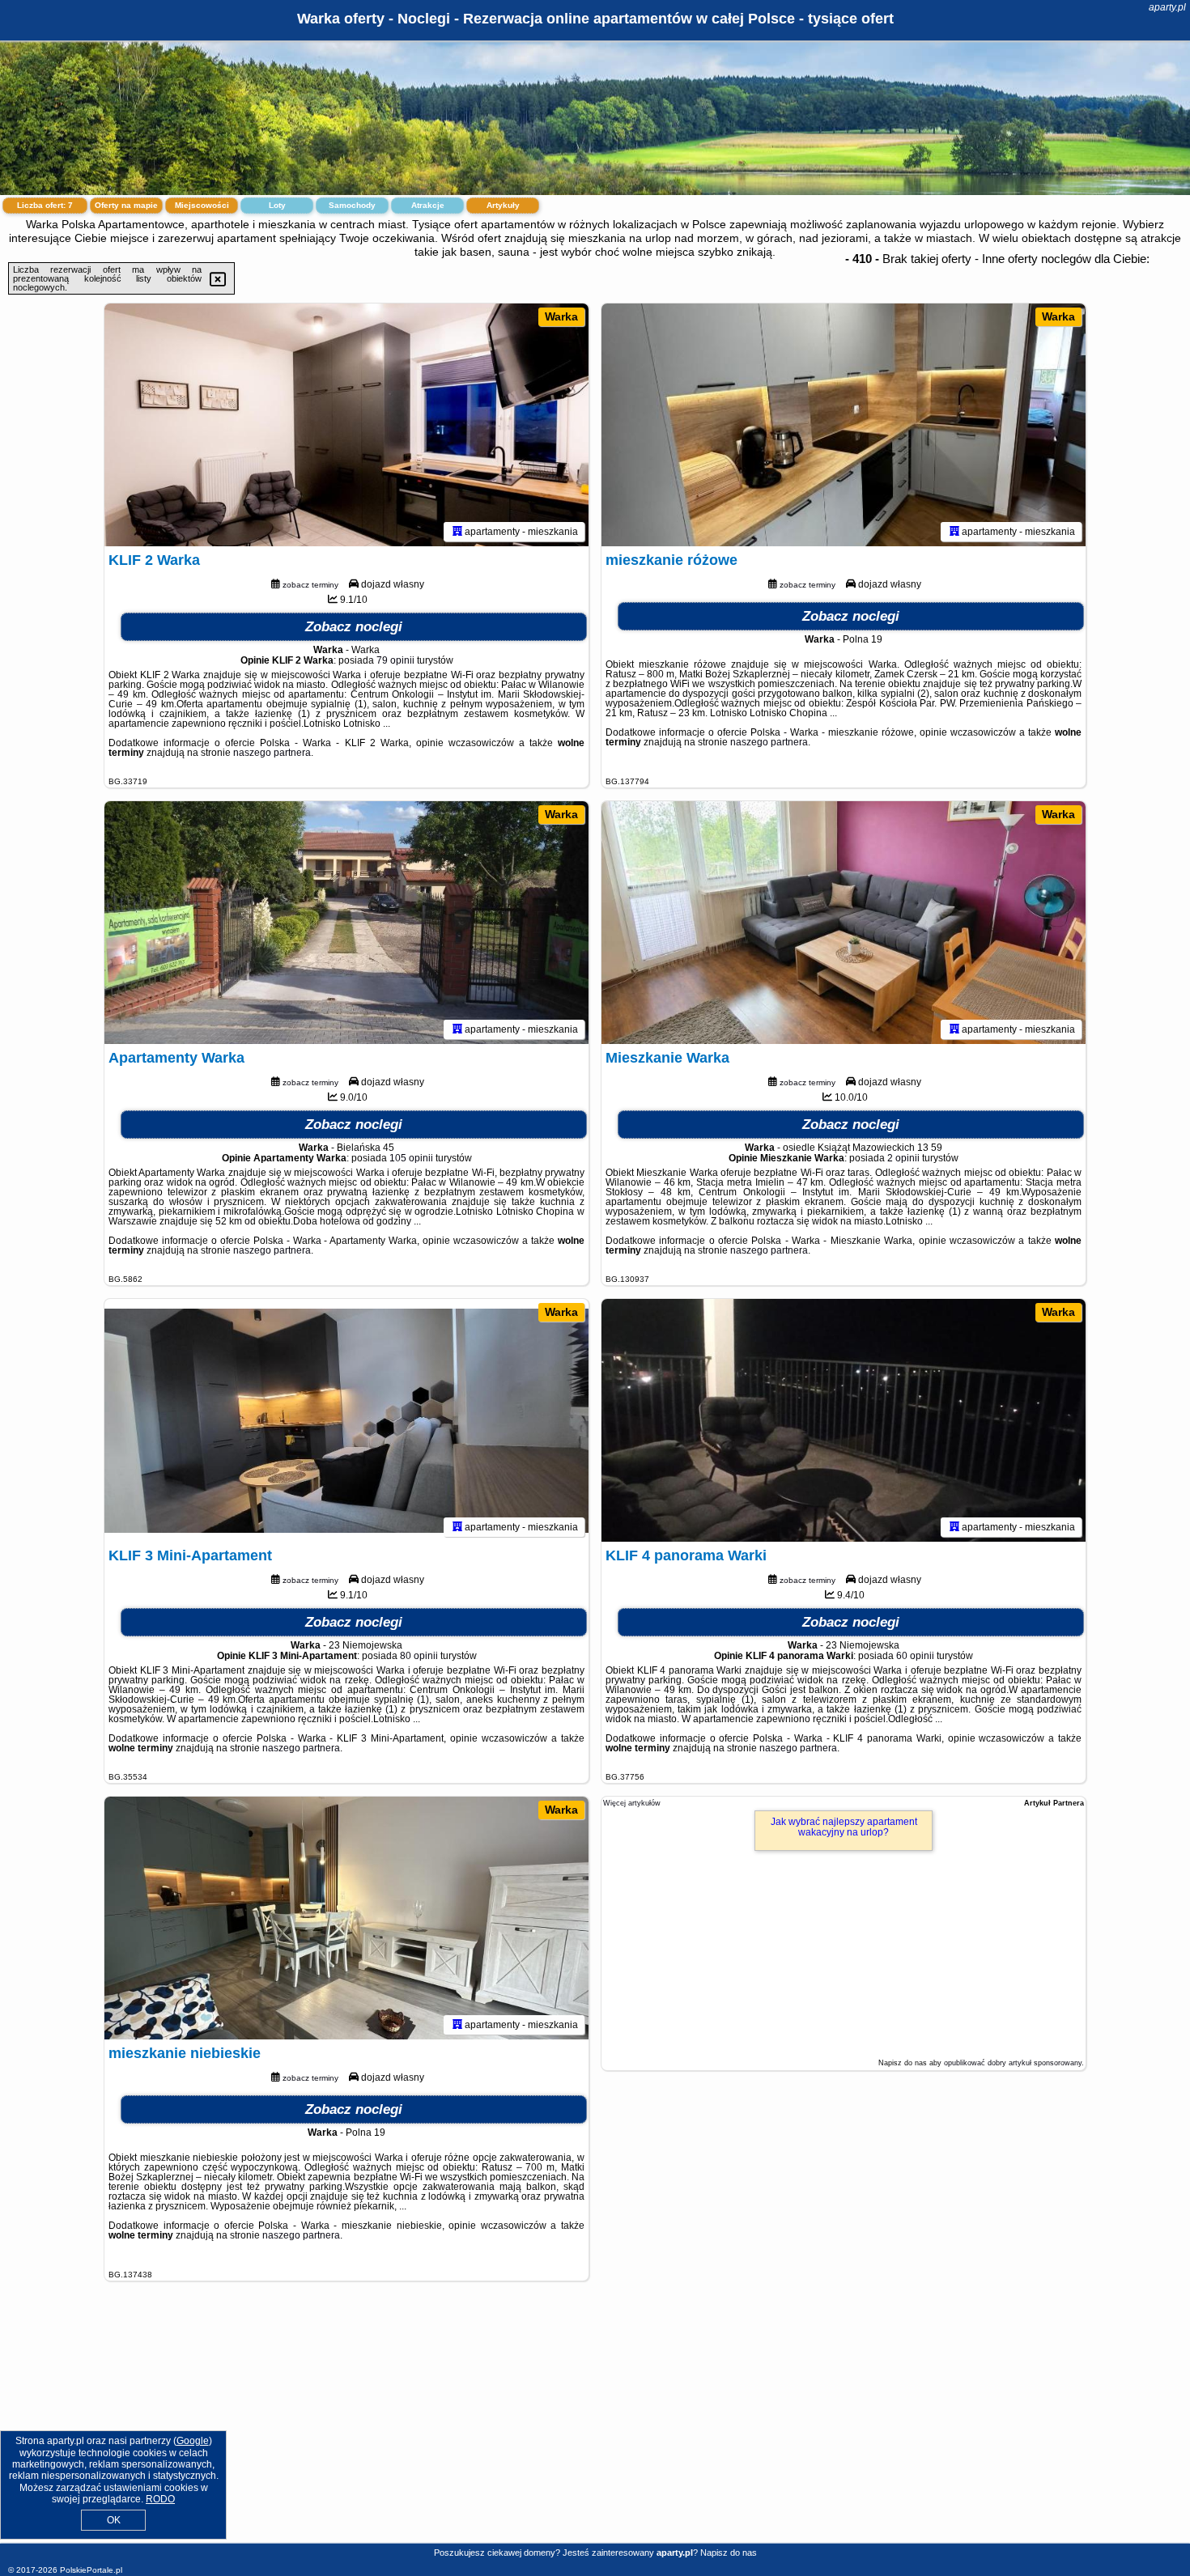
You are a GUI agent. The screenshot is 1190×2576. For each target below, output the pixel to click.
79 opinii (395, 660)
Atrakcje (428, 205)
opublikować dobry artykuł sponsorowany (1013, 2063)
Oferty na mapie (126, 205)
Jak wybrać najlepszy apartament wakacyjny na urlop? (844, 1827)
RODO (160, 2499)
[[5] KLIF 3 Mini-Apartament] (346, 1420)
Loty (277, 205)
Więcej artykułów (632, 1803)
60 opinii (915, 1656)
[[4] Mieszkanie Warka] (844, 923)
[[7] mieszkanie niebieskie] (346, 1918)
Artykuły (503, 205)
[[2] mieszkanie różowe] (844, 425)
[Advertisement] (595, 2425)
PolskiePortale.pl (91, 2570)
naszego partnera (272, 753)
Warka (561, 316)
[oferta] (457, 532)
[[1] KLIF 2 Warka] (346, 425)
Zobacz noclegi (354, 627)
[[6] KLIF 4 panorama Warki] (844, 1420)
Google (193, 2441)
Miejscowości (202, 205)
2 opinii (903, 1158)
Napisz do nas (729, 2553)
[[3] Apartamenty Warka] (346, 923)
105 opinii (411, 1158)
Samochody (352, 205)
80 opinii (419, 1656)
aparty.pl (1167, 7)
